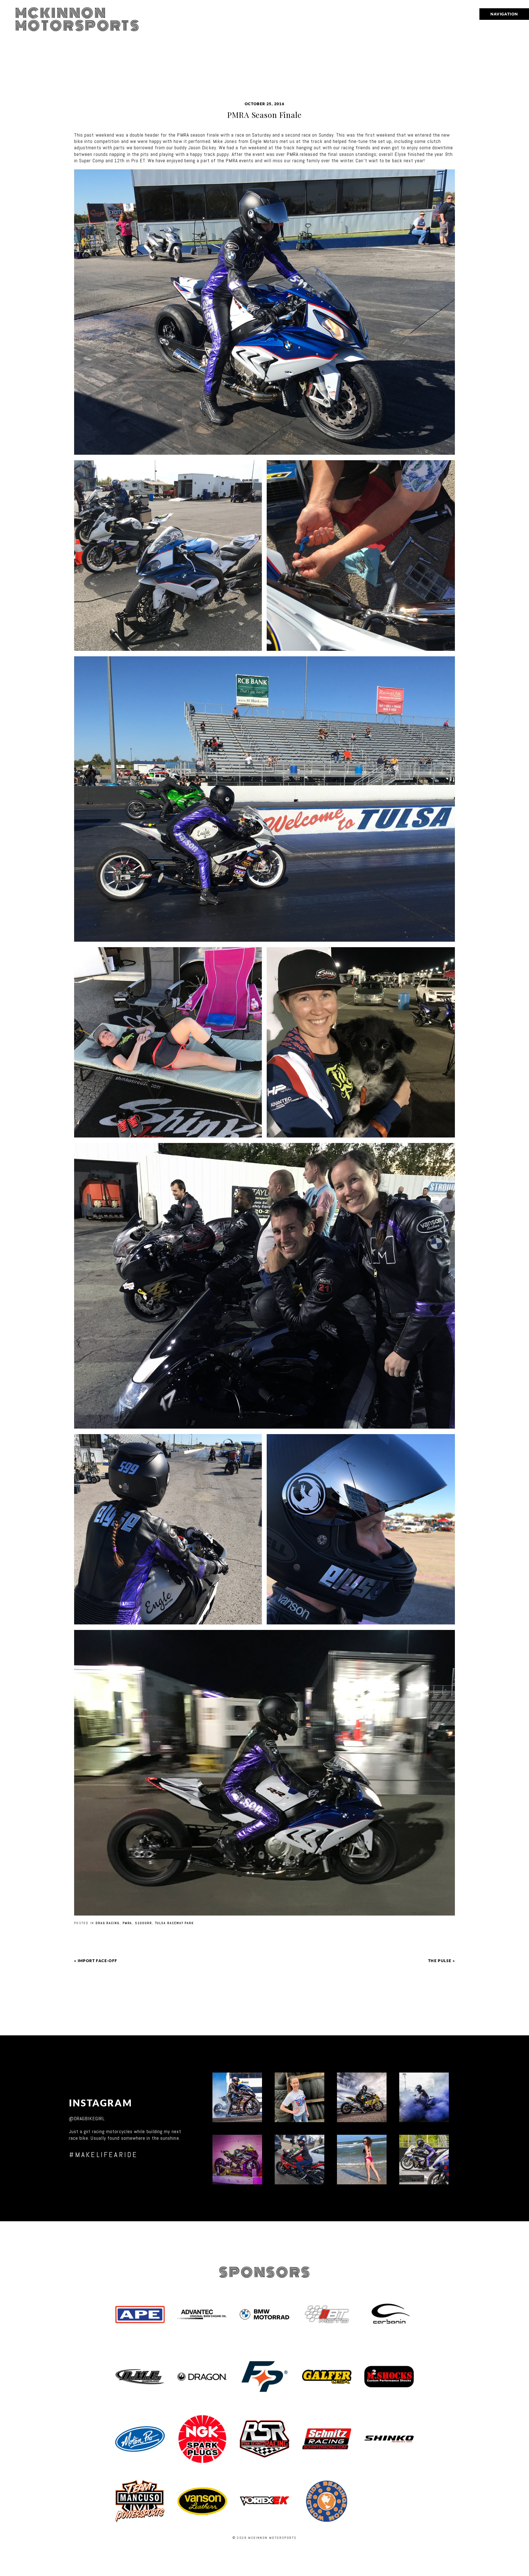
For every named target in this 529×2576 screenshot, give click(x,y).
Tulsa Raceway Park (175, 1923)
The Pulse (440, 1961)
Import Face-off (98, 1961)
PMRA (127, 1923)
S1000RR (143, 1923)
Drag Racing (108, 1923)
